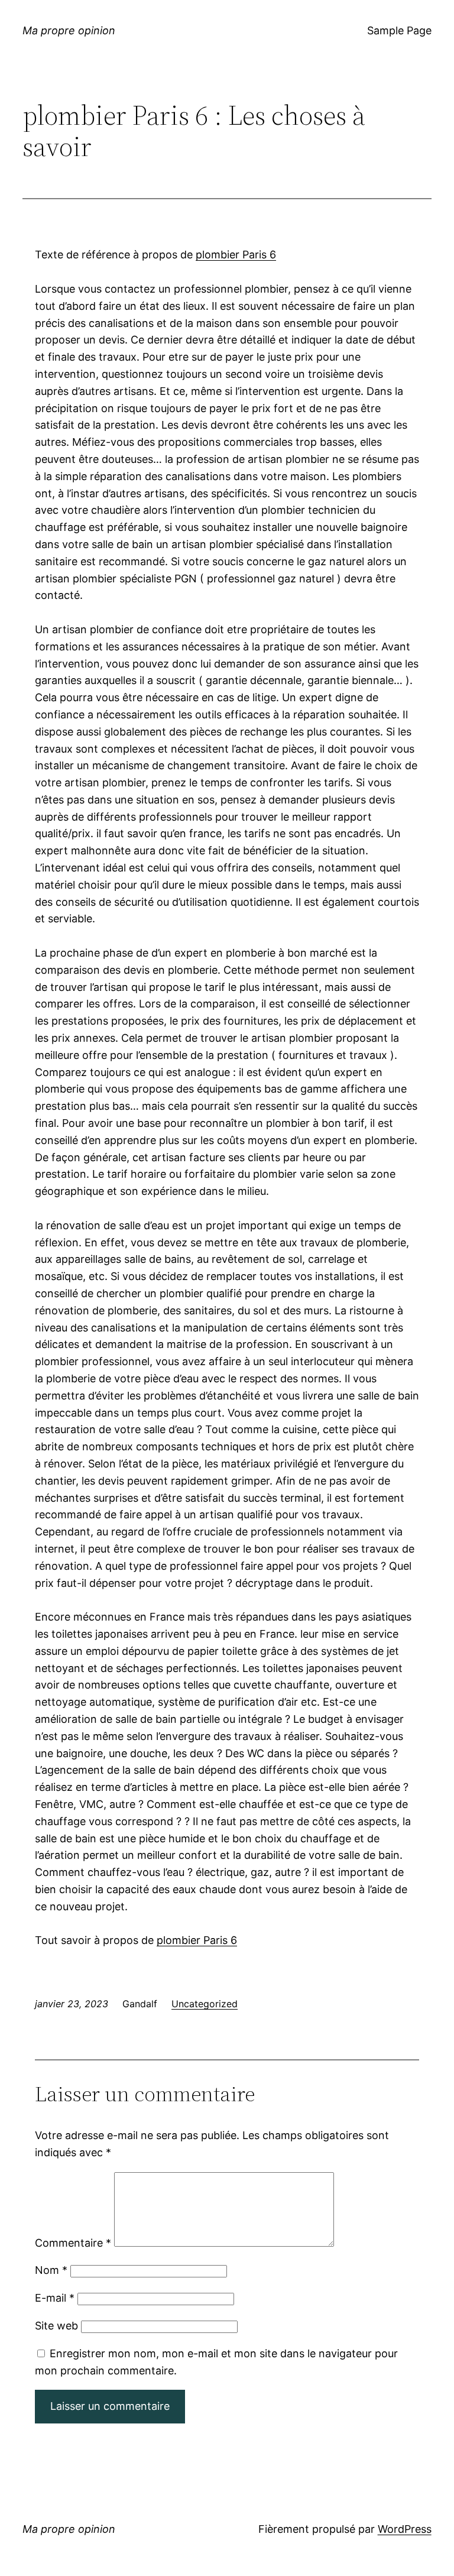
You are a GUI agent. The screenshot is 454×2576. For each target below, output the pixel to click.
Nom (51, 2270)
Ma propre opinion (69, 30)
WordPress (405, 2529)
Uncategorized (205, 2004)
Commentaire (73, 2243)
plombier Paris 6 (236, 255)
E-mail (55, 2298)
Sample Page (399, 30)
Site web (56, 2326)
